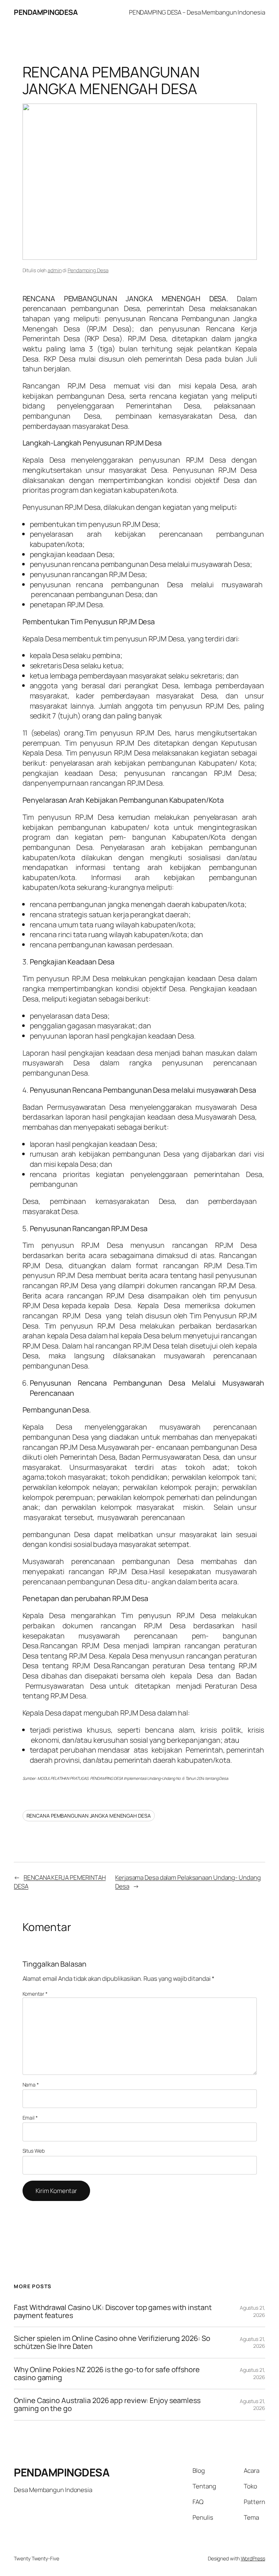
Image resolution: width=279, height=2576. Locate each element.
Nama (31, 2085)
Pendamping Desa (88, 270)
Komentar (35, 1994)
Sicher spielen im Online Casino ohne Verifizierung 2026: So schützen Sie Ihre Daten (112, 2342)
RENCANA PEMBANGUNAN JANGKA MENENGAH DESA (89, 1816)
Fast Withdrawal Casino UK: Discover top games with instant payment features (113, 2311)
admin (55, 270)
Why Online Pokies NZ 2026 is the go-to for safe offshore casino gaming (107, 2374)
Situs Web (34, 2151)
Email (30, 2118)
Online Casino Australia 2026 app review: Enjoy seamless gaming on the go (107, 2404)
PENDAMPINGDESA (46, 12)
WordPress (253, 2558)
